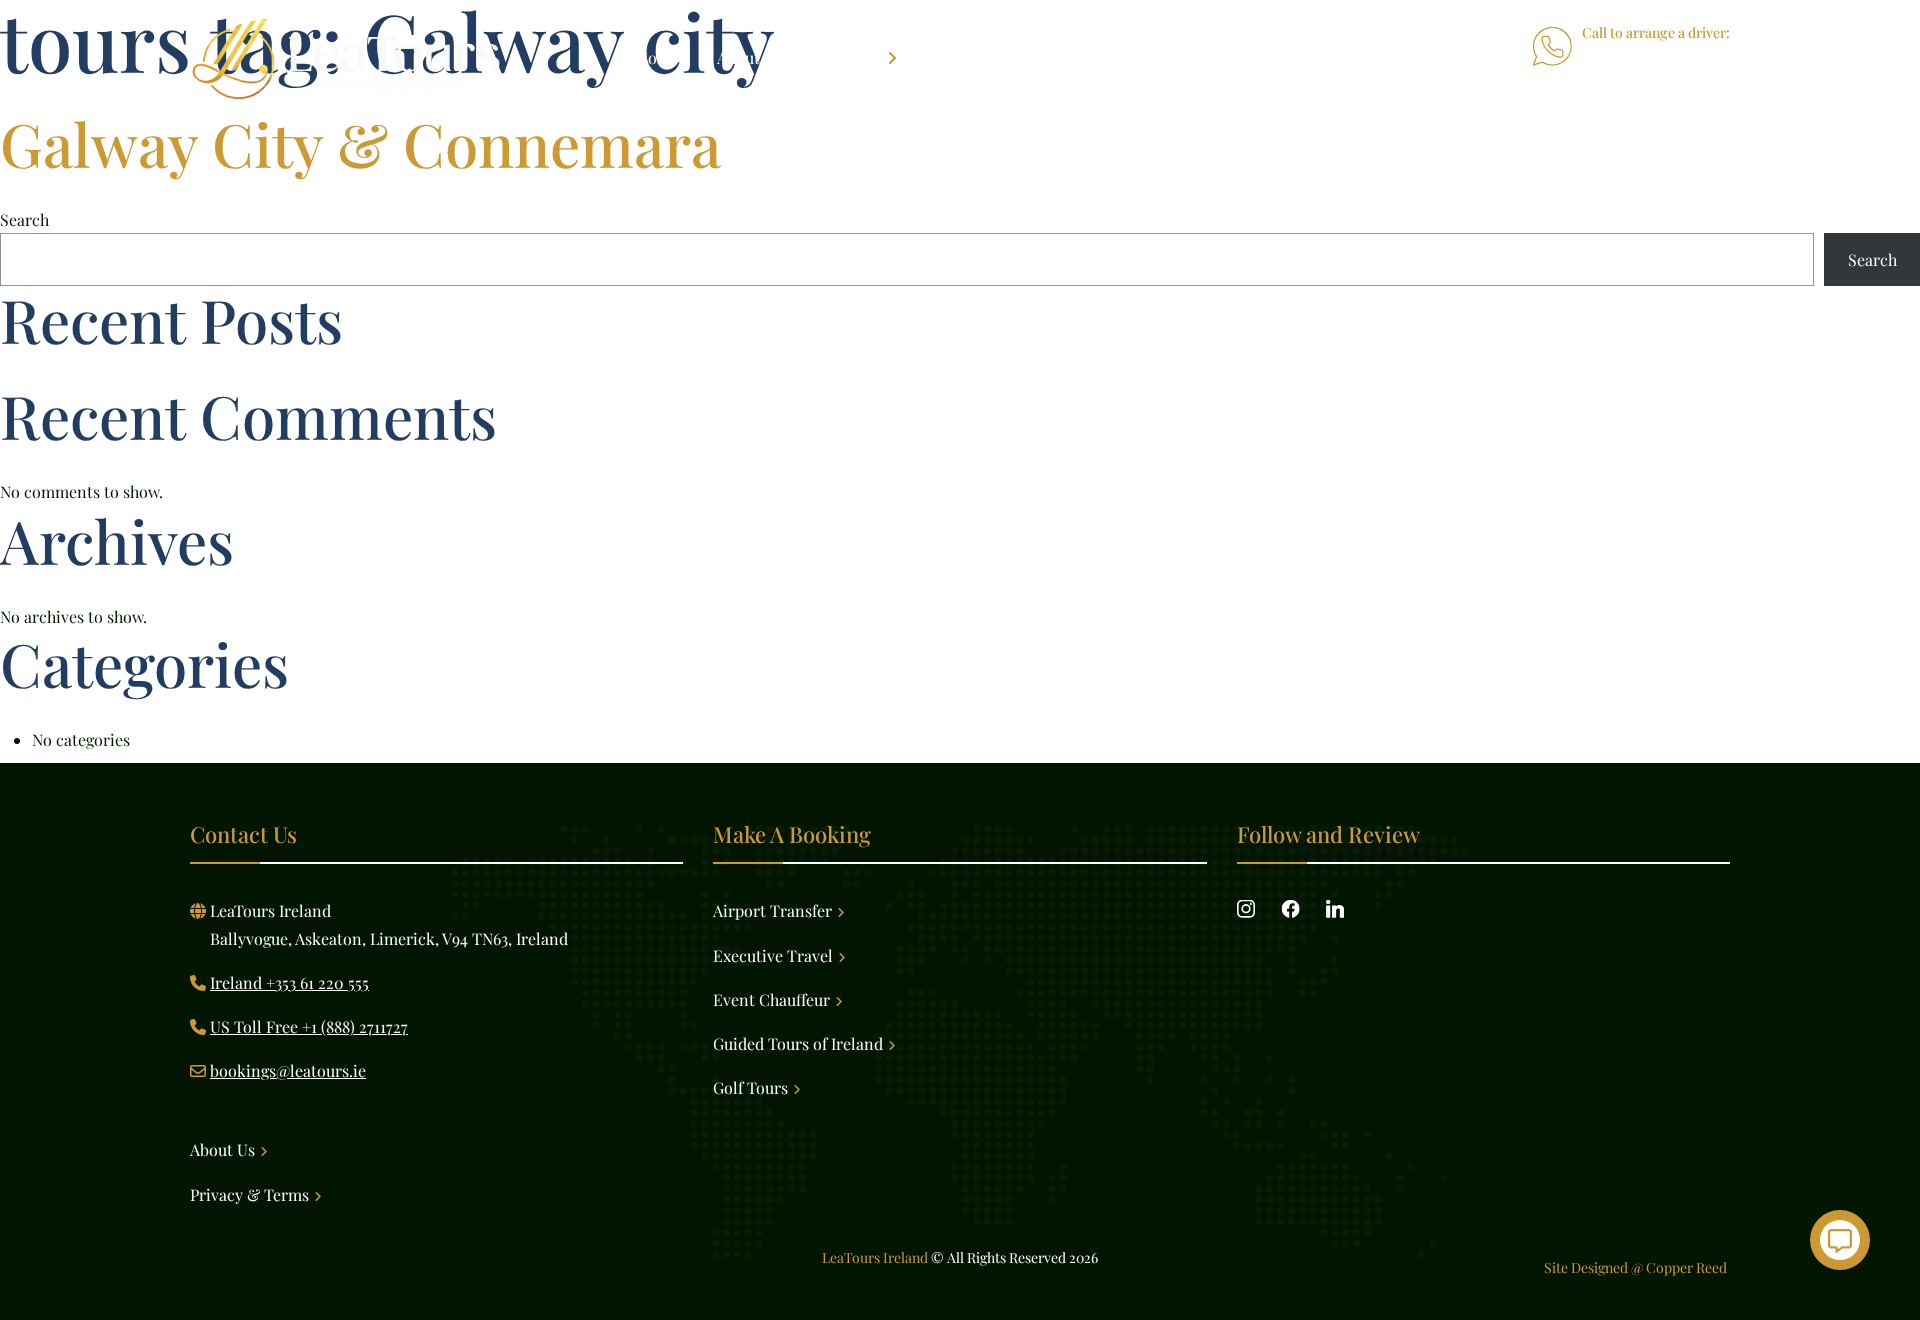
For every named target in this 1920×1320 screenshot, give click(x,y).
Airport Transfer (772, 910)
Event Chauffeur (771, 999)
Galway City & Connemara (360, 143)
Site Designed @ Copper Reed (1637, 1267)
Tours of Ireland (995, 57)
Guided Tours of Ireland (798, 1043)
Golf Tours (1128, 57)
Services (850, 57)
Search (24, 219)
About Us (749, 57)
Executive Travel (773, 955)
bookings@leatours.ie (288, 1070)
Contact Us (1244, 57)
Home (657, 57)
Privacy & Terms (249, 1194)
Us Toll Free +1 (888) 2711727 (1630, 81)
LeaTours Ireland (875, 1257)
